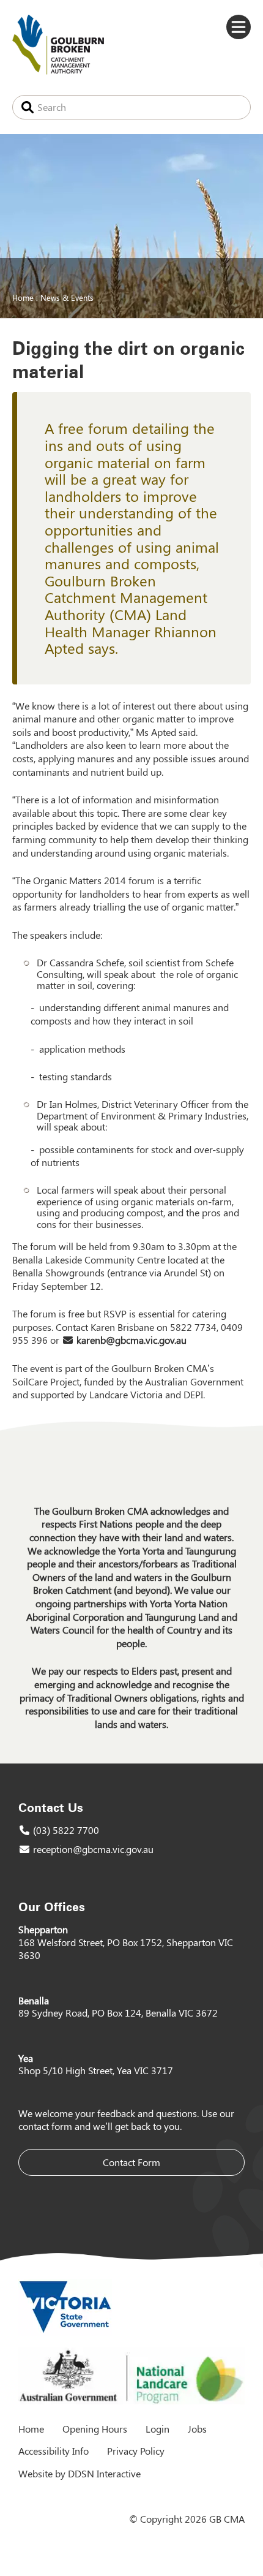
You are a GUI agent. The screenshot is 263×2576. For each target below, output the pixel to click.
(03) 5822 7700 (66, 1830)
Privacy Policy (136, 2451)
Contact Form (131, 2162)
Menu (239, 27)
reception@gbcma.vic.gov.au (93, 1849)
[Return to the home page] (58, 71)
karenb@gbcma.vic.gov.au (131, 1340)
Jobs (197, 2429)
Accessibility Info (54, 2451)
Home (23, 297)
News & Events (67, 297)
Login (157, 2429)
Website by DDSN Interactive (80, 2473)
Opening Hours (95, 2429)
